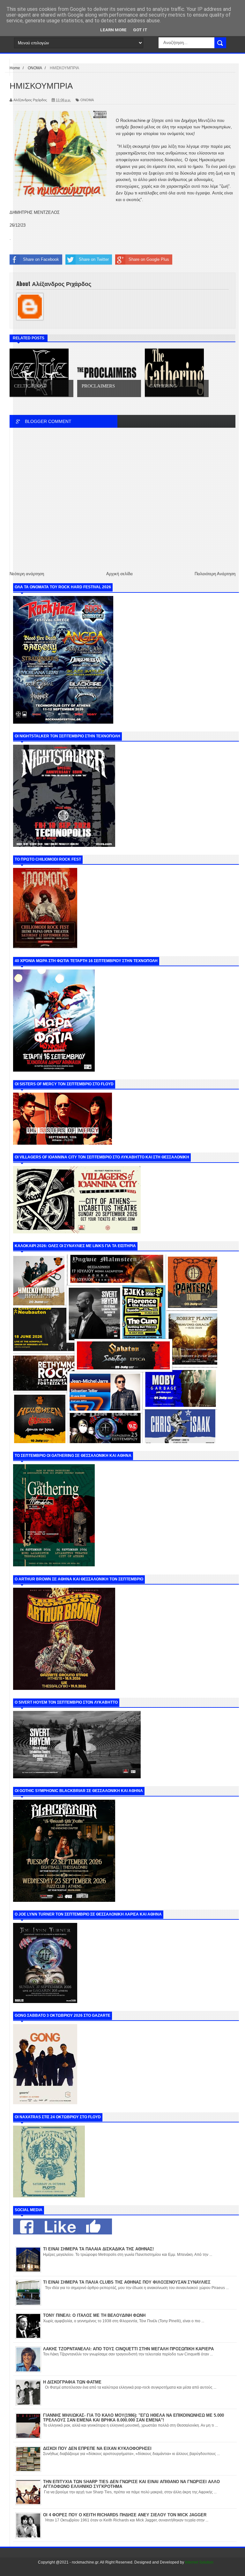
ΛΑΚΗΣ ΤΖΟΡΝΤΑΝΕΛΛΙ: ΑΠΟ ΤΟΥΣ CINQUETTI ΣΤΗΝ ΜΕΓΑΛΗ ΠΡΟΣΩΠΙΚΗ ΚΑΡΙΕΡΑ (128, 2349)
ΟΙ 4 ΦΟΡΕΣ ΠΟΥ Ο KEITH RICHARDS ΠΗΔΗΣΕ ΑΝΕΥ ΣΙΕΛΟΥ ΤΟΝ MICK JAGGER (125, 2515)
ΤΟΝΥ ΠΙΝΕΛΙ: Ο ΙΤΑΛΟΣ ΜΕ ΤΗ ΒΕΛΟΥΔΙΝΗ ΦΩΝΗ (94, 2315)
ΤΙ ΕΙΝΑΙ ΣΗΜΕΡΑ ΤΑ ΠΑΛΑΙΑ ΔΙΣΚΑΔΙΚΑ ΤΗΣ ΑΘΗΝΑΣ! (98, 2249)
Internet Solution (199, 2562)
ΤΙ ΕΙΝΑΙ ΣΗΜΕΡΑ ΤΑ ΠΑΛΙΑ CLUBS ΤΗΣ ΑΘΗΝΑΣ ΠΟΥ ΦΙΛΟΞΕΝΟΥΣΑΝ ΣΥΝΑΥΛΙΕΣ (127, 2282)
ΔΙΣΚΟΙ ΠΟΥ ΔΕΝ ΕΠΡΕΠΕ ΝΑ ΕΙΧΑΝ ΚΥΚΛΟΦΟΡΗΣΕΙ (97, 2448)
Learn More (113, 30)
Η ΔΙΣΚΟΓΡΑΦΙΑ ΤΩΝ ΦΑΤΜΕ (72, 2382)
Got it (140, 30)
